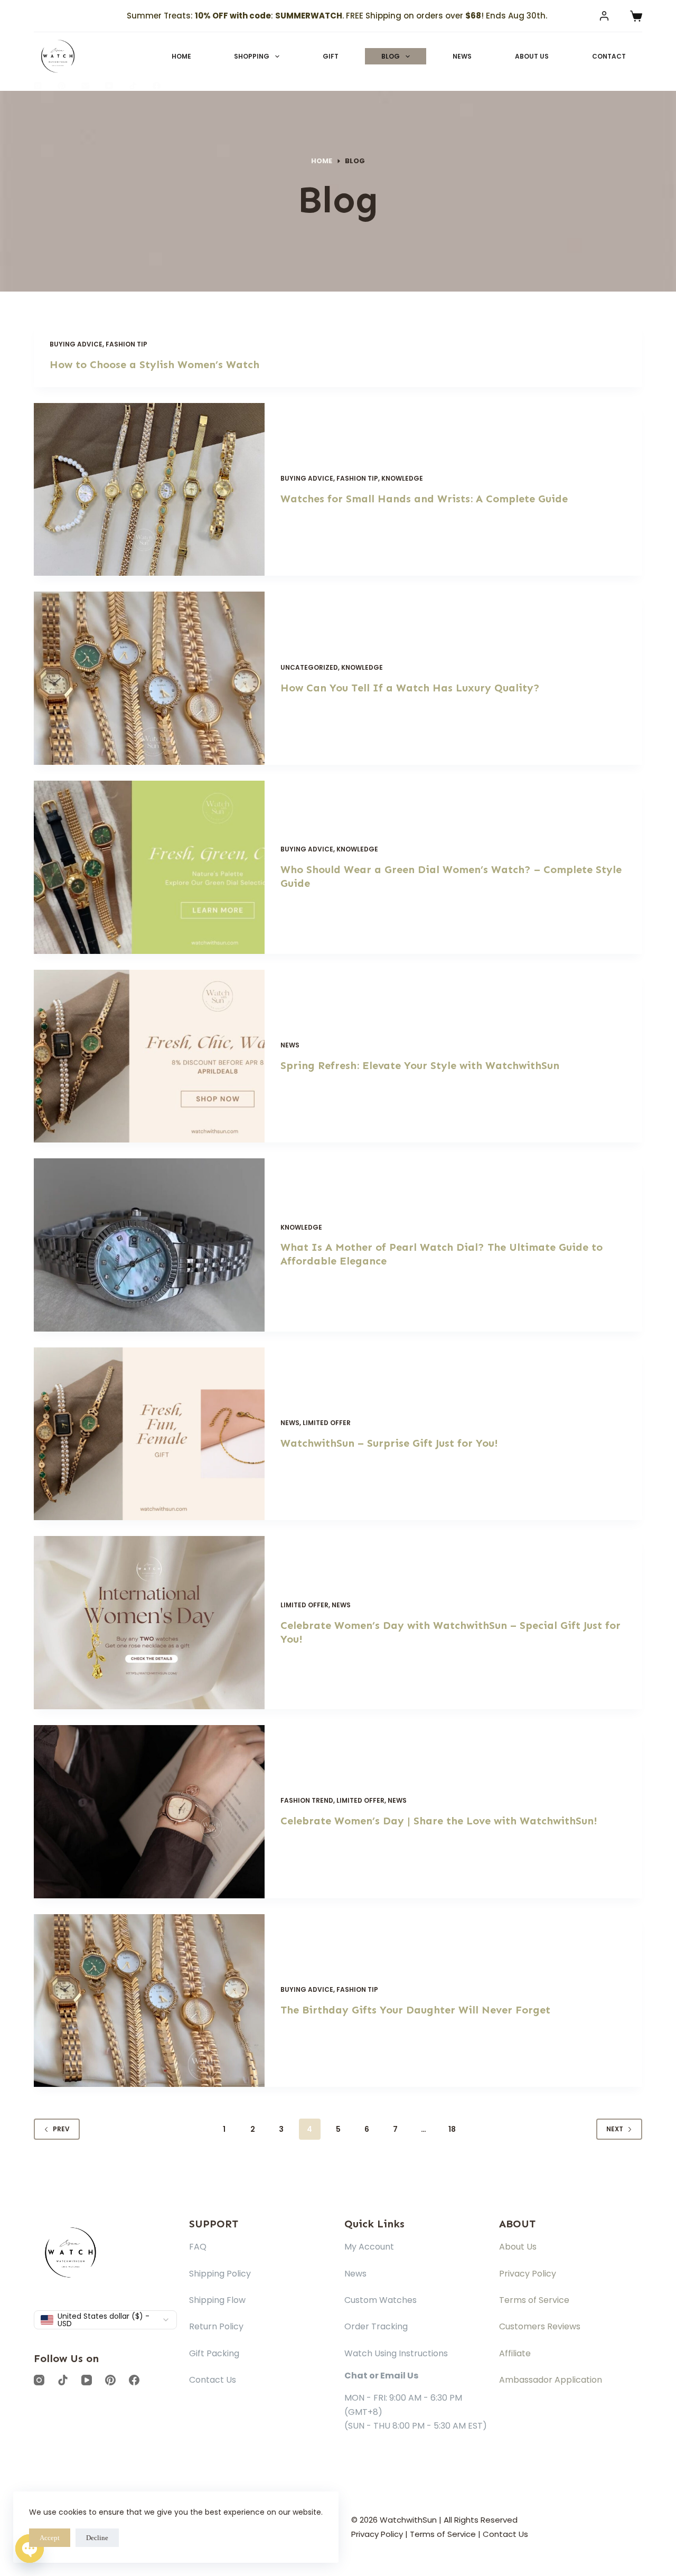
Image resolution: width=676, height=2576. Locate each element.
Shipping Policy (220, 2274)
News (462, 56)
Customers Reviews (540, 2326)
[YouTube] (109, 86)
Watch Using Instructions (396, 2353)
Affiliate (515, 2353)
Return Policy (216, 2326)
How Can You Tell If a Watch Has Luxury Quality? (410, 688)
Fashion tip (126, 344)
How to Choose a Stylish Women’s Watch (154, 364)
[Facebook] (157, 86)
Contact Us (213, 2380)
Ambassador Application (551, 2380)
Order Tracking (376, 2326)
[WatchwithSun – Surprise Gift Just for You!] (149, 1434)
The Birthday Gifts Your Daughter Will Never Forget (415, 2010)
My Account (369, 2247)
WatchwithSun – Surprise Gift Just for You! (389, 1443)
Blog (391, 56)
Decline (97, 2538)
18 (452, 2129)
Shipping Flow (217, 2300)
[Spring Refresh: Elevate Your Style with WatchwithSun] (149, 1056)
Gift (331, 56)
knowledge (402, 478)
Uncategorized (309, 667)
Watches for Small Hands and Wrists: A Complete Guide (424, 499)
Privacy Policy (528, 2274)
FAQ (198, 2247)
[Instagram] (38, 86)
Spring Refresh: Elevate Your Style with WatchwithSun (420, 1065)
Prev (61, 2129)
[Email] (85, 86)
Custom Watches (381, 2300)
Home (181, 56)
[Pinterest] (62, 86)
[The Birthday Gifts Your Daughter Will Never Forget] (149, 2001)
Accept (50, 2538)
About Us (532, 56)
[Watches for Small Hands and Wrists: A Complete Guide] (149, 490)
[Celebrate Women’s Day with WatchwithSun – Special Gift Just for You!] (149, 1623)
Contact (609, 56)
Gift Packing (214, 2353)
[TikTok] (133, 86)
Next (615, 2129)
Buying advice (76, 344)
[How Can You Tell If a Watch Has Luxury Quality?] (149, 678)
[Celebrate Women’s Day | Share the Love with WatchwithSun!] (149, 1812)
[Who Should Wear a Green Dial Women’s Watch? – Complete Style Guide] (149, 867)
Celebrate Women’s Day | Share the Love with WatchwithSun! (439, 1821)
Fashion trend (307, 1800)
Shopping (252, 56)
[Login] (604, 16)
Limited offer (327, 1423)
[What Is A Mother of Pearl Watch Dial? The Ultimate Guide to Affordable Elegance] (149, 1245)
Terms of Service (534, 2300)
